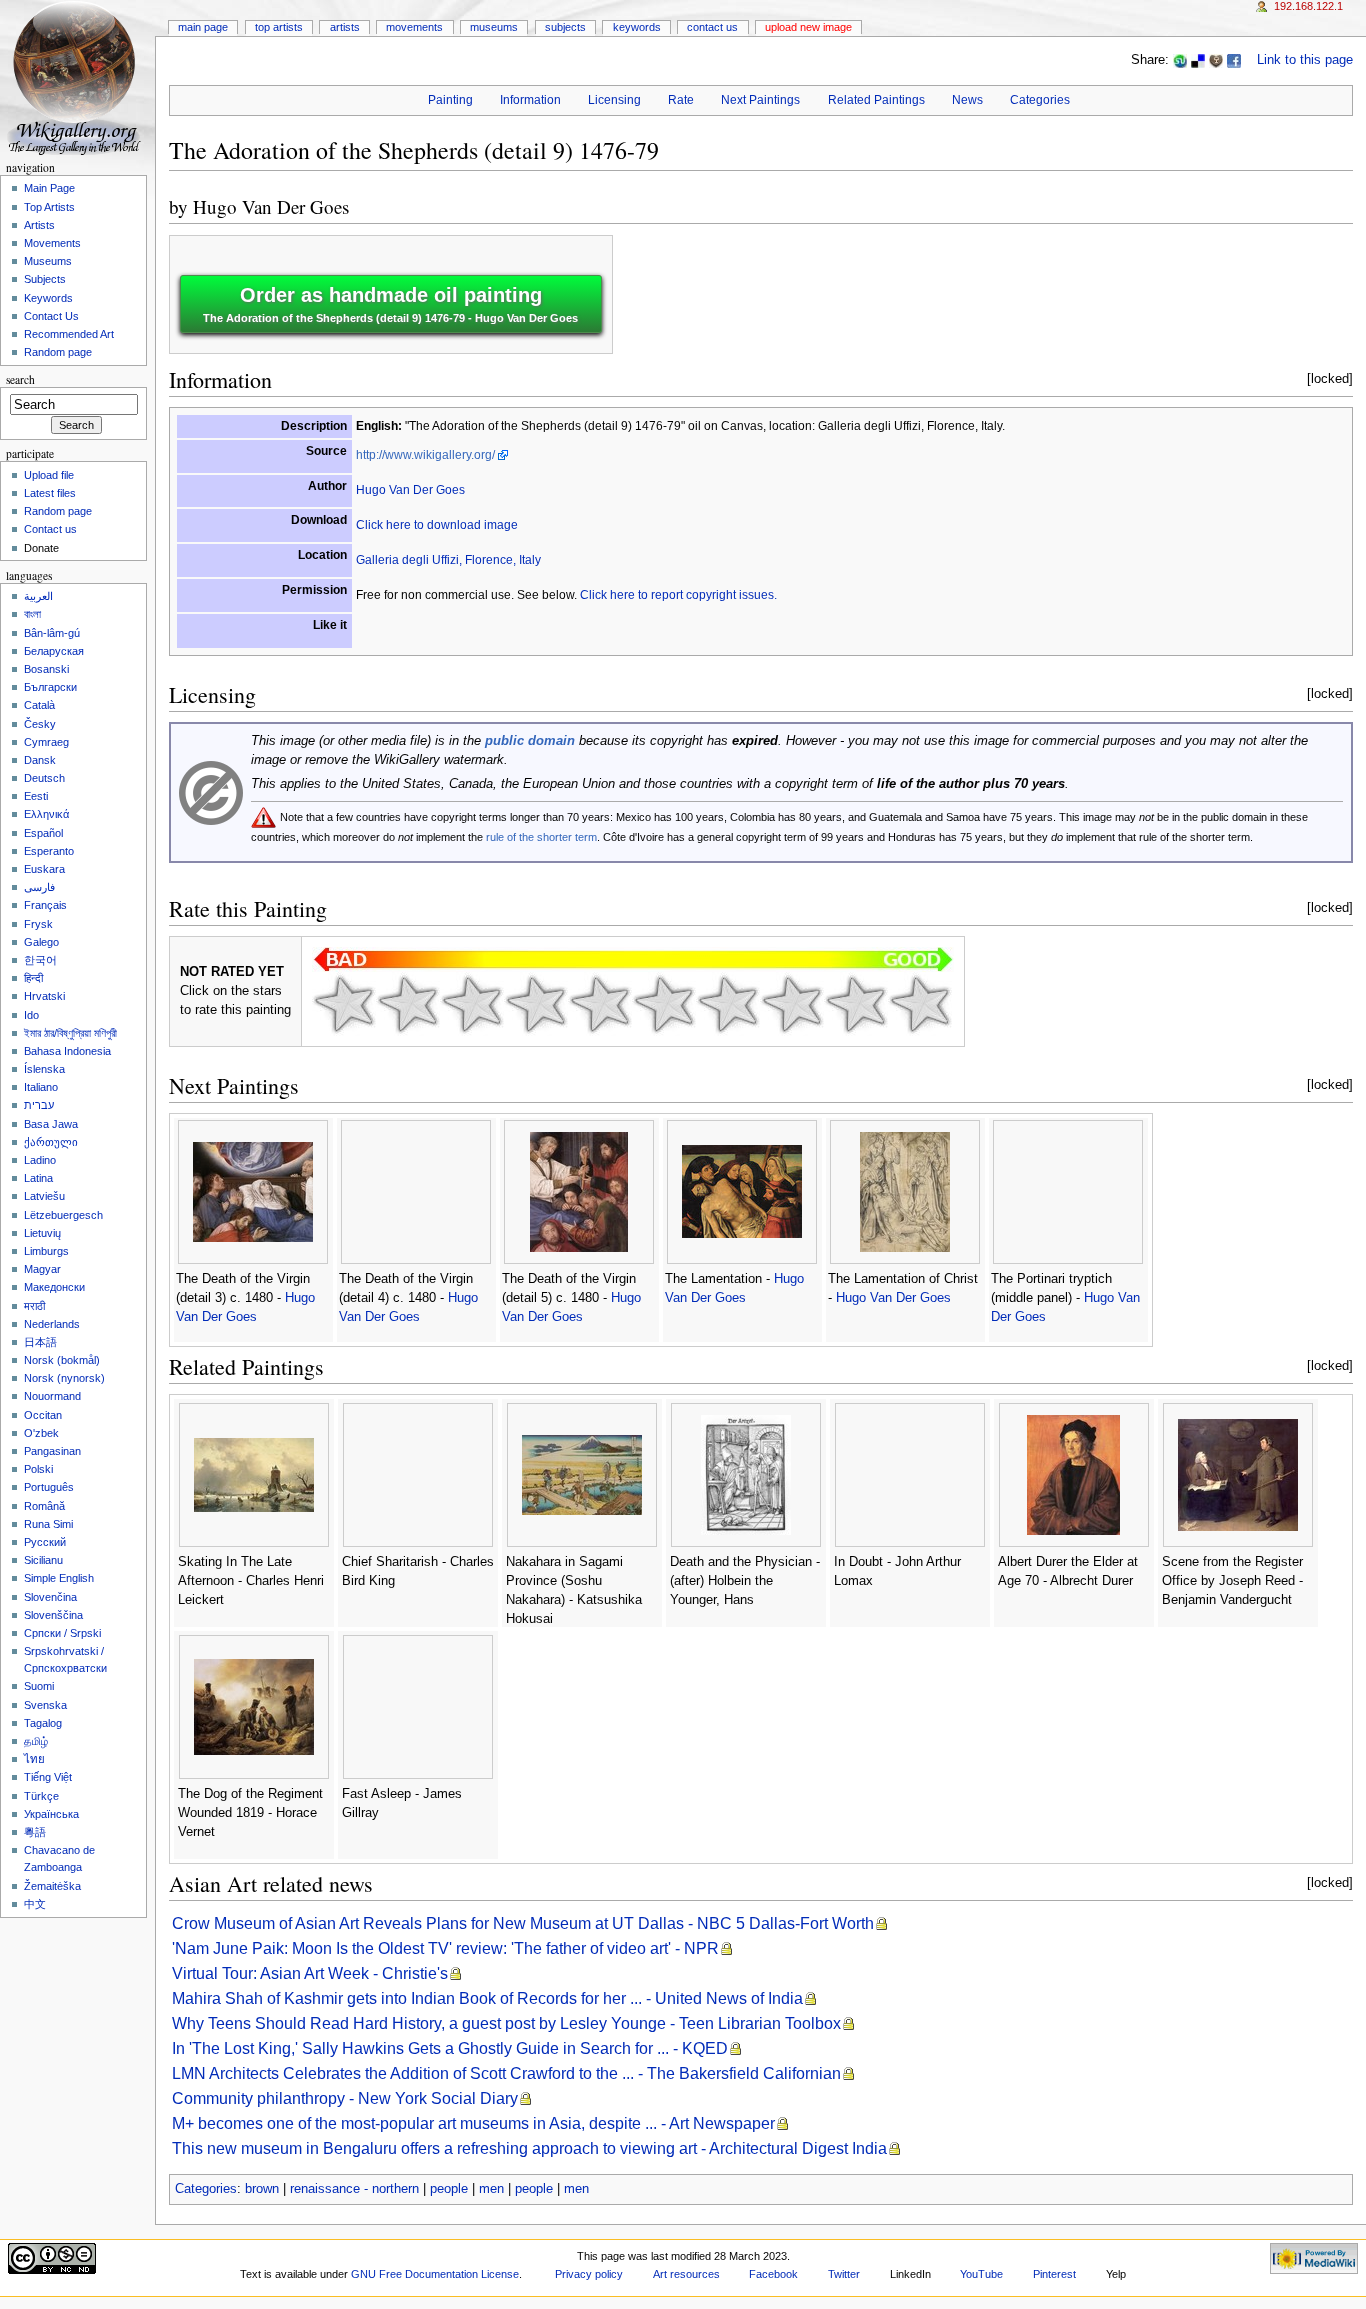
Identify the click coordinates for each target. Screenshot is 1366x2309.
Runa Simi (48, 1524)
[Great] (792, 1004)
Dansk (40, 760)
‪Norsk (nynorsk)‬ (64, 1378)
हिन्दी (33, 978)
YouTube (981, 2274)
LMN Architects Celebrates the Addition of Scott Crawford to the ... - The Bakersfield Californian (506, 2073)
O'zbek (41, 1433)
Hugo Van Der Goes (271, 206)
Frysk (38, 924)
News (967, 100)
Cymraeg (46, 742)
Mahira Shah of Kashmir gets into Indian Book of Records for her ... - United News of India (487, 1998)
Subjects (565, 27)
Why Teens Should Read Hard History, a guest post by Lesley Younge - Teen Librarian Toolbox (506, 2023)
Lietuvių (42, 1233)
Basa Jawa (51, 1124)
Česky (40, 724)
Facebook (773, 2274)
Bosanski (46, 669)
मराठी (34, 1306)
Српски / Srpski (62, 1633)
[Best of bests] (920, 1004)
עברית (39, 1105)
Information (530, 100)
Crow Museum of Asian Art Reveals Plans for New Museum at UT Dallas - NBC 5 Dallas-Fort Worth (523, 1923)
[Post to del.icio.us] (1198, 60)
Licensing (614, 100)
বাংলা (32, 614)
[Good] (664, 1004)
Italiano (41, 1087)
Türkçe (41, 1796)
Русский (45, 1542)
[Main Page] (77, 77)
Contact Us (712, 27)
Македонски (54, 1287)
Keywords (637, 27)
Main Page (203, 27)
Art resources (686, 2274)
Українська (51, 1814)
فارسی (39, 887)
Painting (450, 100)
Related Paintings (876, 100)
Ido (31, 1015)
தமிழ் (36, 1741)
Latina (38, 1178)
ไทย (34, 1759)
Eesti (36, 796)
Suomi (39, 1686)
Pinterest (1054, 2274)
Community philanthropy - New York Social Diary (345, 2098)
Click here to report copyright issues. (678, 595)
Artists (345, 27)
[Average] (600, 1004)
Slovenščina (53, 1615)
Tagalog (43, 1723)
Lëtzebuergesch (63, 1215)
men (491, 2189)
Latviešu (44, 1196)
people (449, 2189)
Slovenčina (50, 1597)
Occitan (43, 1415)
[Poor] (472, 1004)
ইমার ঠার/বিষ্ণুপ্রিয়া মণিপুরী (70, 1033)
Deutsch (44, 778)
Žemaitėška (52, 1886)
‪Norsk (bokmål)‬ (62, 1360)
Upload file (49, 475)
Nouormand (52, 1396)
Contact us (50, 529)
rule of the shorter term (541, 837)
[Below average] (536, 1004)
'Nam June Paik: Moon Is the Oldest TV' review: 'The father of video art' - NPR (445, 1948)
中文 (35, 1904)
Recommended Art (69, 334)
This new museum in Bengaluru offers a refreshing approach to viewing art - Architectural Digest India (529, 2148)
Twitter (844, 2274)
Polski (38, 1469)
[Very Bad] (344, 1004)
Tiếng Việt (48, 1777)
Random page (58, 352)
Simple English (59, 1578)
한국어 (40, 960)
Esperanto (49, 851)
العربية (38, 596)
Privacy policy (589, 2274)
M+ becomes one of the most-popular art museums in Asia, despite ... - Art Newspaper (473, 2123)
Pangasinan (52, 1451)
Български (50, 687)
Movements (414, 27)
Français (45, 905)
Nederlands (52, 1324)
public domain (530, 741)
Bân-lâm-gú (52, 633)
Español (43, 833)
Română (44, 1506)
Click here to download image (437, 525)
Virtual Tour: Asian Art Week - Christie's (310, 1973)
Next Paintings (760, 100)
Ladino (40, 1160)
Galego (41, 942)
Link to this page (1305, 60)
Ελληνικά (46, 814)
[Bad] (408, 1004)
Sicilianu (43, 1560)
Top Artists (279, 27)
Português (49, 1487)
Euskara (44, 869)
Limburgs (46, 1251)
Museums (494, 27)
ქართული (51, 1142)
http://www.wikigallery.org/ (425, 455)
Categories (1040, 100)
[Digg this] (1216, 60)
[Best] (856, 1004)
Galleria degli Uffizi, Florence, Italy (448, 560)
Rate (681, 100)
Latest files (50, 493)
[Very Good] (728, 1004)
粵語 (35, 1832)
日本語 (40, 1342)
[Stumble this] (1180, 60)
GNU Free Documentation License (435, 2274)
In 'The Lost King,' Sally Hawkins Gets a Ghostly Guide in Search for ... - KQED (450, 2048)
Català (39, 705)
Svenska (45, 1705)
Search (20, 379)
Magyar (42, 1269)
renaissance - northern (354, 2189)
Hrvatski (44, 996)
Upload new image (808, 27)
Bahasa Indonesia (67, 1051)
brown (262, 2189)
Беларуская (54, 651)
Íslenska (44, 1069)
